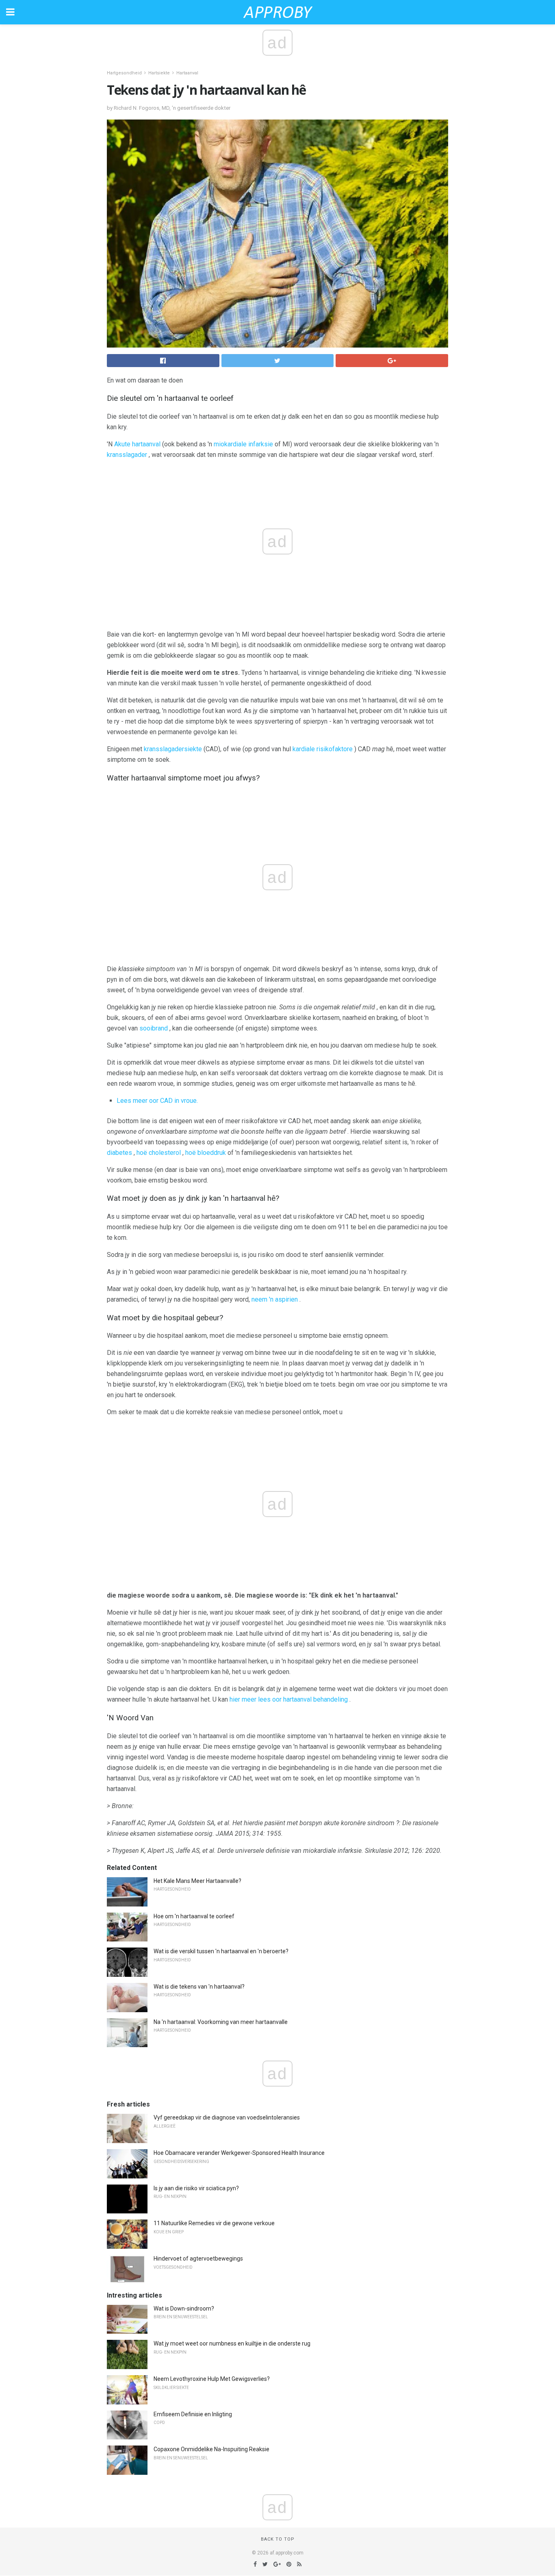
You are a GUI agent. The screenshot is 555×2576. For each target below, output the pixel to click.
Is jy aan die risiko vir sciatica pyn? (196, 2188)
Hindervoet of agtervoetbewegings (198, 2259)
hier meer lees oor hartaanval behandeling (289, 1699)
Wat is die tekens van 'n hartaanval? (199, 1987)
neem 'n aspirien (275, 1299)
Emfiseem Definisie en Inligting (193, 2414)
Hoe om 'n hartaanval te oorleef (194, 1916)
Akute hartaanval (137, 444)
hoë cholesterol (159, 1153)
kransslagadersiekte (173, 749)
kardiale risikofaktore (323, 749)
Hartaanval (187, 73)
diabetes (119, 1153)
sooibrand (154, 1028)
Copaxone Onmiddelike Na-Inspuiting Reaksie (211, 2449)
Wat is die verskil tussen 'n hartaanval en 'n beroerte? (221, 1951)
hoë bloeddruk (206, 1153)
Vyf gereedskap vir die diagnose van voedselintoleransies (227, 2117)
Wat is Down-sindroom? (184, 2309)
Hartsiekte (159, 73)
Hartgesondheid (124, 73)
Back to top (278, 2539)
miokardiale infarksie (243, 444)
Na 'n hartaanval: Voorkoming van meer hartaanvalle (221, 2022)
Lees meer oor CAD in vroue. (157, 1101)
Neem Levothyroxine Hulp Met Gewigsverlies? (212, 2379)
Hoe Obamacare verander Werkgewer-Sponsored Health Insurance (239, 2153)
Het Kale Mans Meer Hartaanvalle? (197, 1881)
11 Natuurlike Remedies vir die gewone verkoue (214, 2223)
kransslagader (127, 455)
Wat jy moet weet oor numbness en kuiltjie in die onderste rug (232, 2343)
